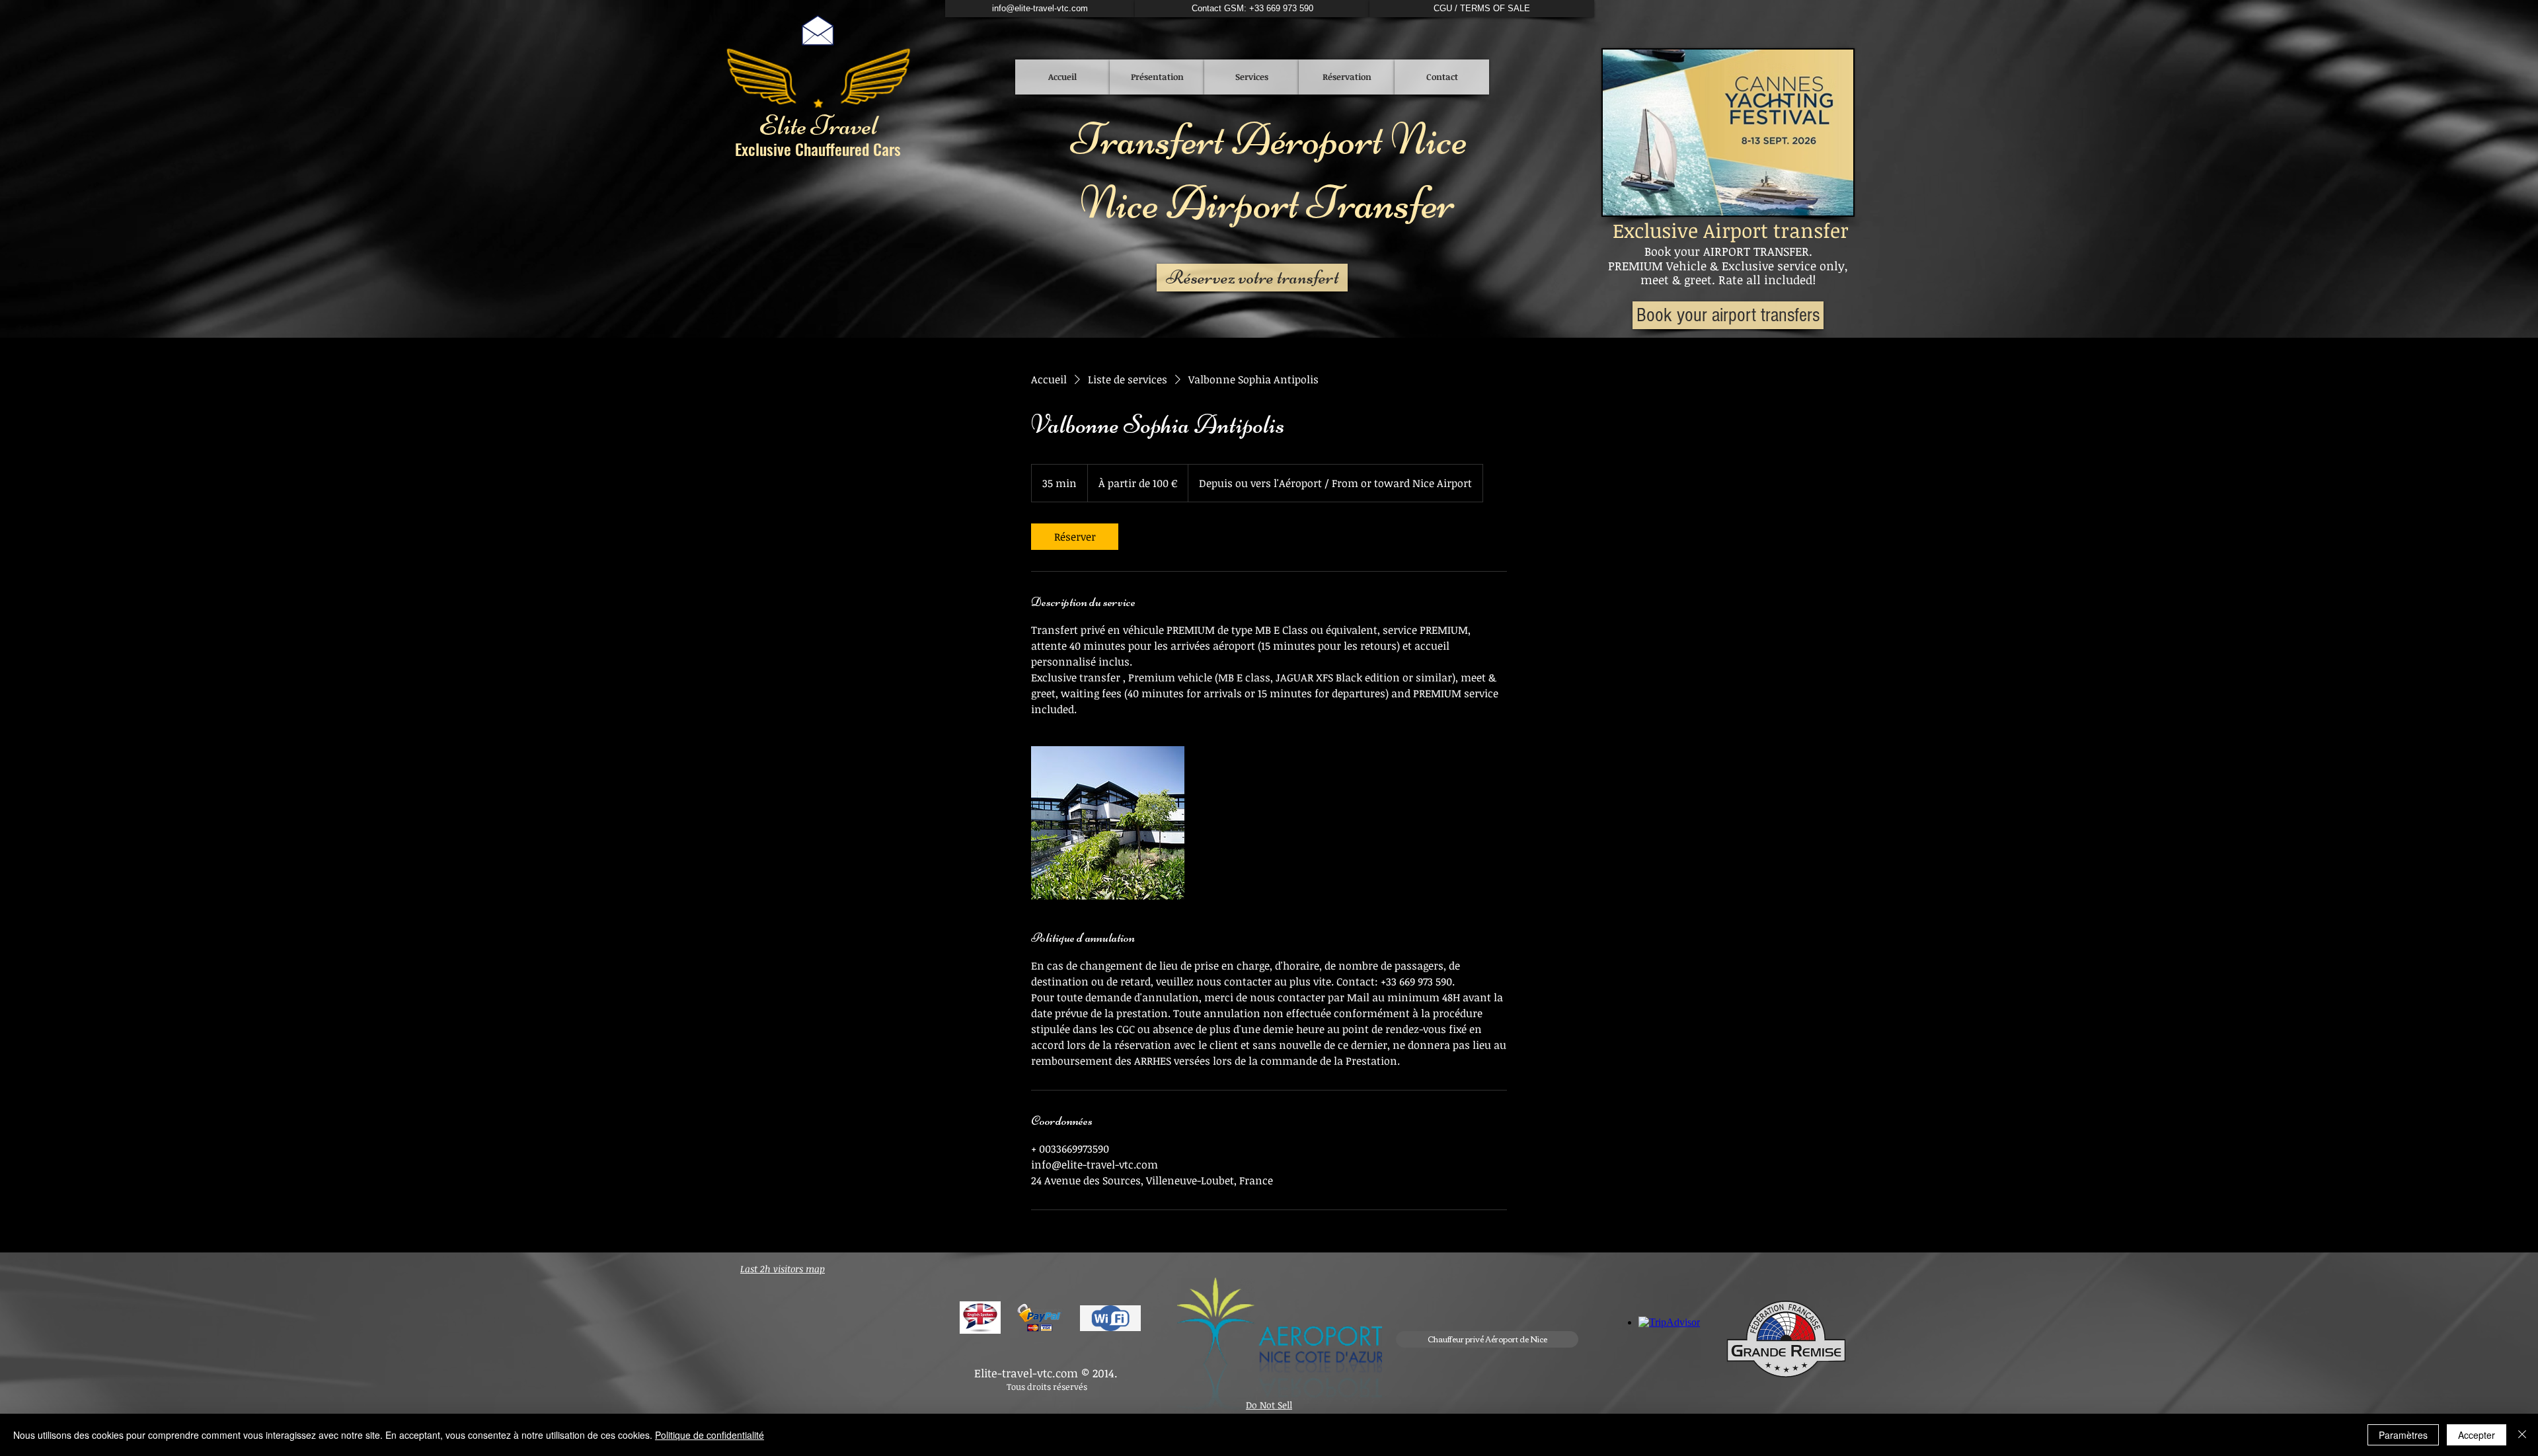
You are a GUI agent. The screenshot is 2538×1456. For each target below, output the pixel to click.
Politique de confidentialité (710, 1435)
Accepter (2477, 1435)
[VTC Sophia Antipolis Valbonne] (1108, 823)
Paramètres (2403, 1435)
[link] (1075, 537)
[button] (1487, 1339)
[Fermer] (2522, 1435)
